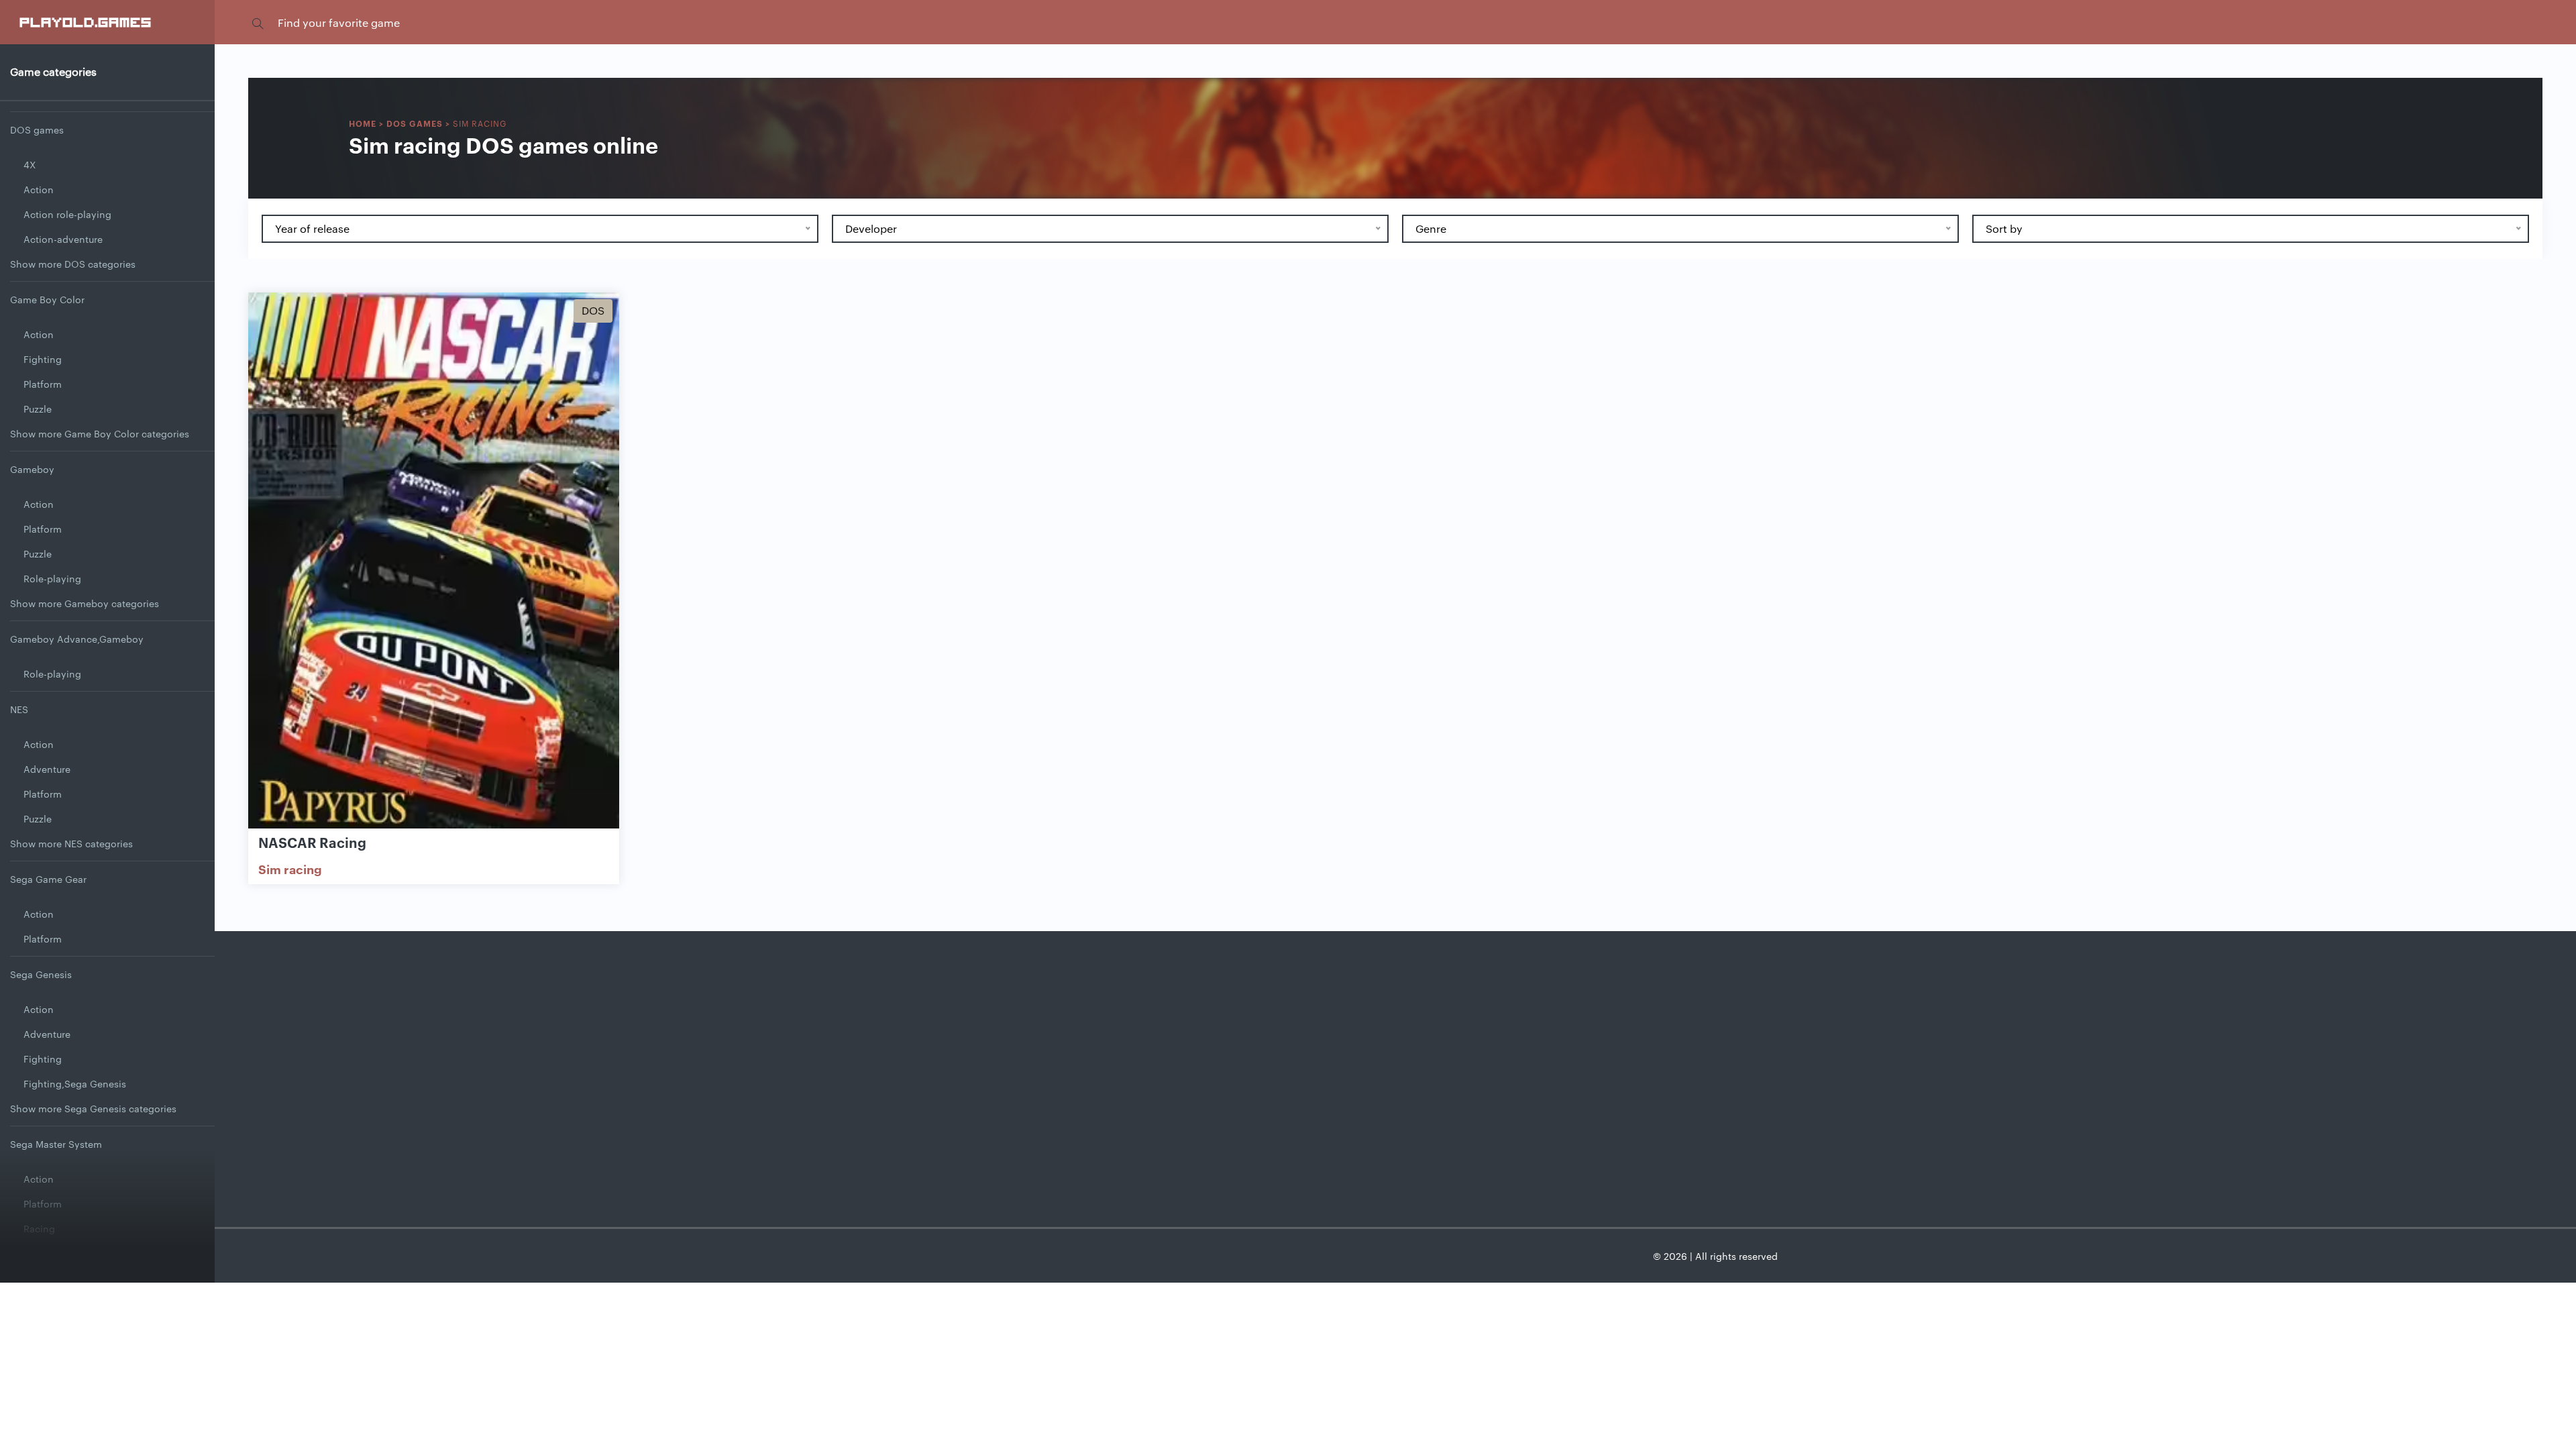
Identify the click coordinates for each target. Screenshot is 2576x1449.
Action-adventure (63, 239)
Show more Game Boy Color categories (100, 433)
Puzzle (38, 409)
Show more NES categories (71, 843)
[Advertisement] (1395, 1059)
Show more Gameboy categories (85, 603)
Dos (593, 310)
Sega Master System (56, 1144)
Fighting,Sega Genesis (75, 1083)
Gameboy (32, 469)
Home (363, 123)
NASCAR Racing (312, 842)
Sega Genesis (41, 974)
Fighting (43, 359)
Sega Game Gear (48, 879)
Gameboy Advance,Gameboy (77, 639)
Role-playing (52, 578)
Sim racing (290, 869)
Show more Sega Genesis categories (93, 1108)
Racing (39, 1228)
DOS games (37, 129)
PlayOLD (86, 21)
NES (19, 709)
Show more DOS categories (73, 264)
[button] (258, 22)
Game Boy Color (47, 299)
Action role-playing (67, 214)
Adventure (47, 769)
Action (39, 189)
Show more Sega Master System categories (108, 1278)
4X (30, 164)
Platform (43, 384)
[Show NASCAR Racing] (434, 561)
